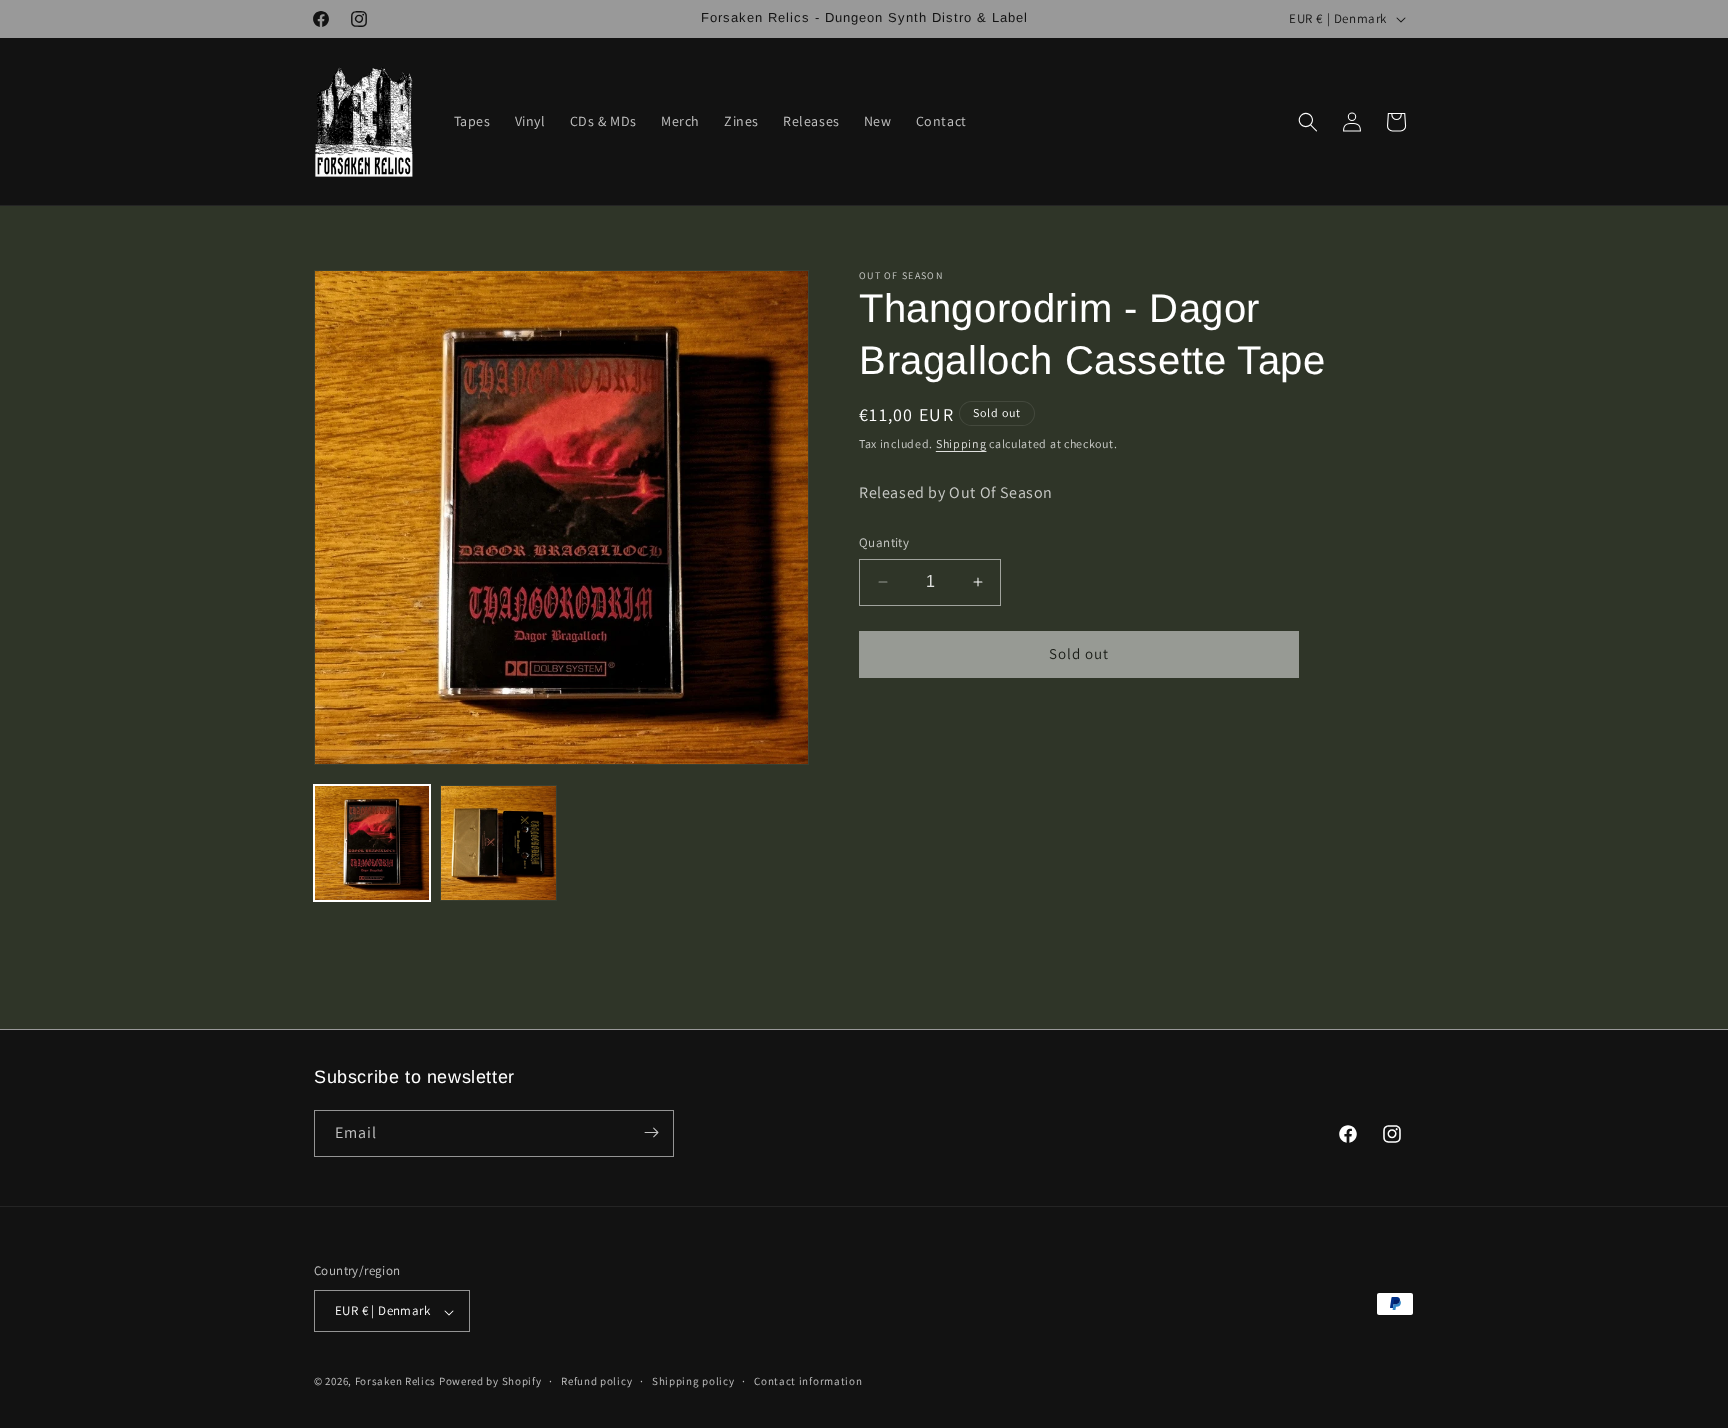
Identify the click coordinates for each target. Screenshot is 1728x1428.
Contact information (808, 1381)
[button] (1308, 122)
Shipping (961, 443)
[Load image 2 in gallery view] (498, 843)
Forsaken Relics (396, 1382)
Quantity (884, 542)
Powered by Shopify (490, 1382)
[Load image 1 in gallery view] (372, 843)
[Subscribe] (651, 1132)
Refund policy (596, 1381)
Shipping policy (693, 1381)
